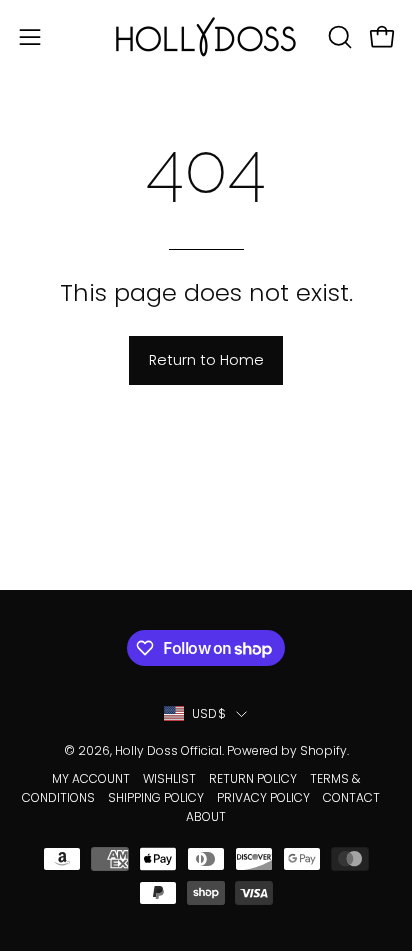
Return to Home (206, 360)
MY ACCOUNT (91, 778)
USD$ (209, 713)
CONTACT (351, 797)
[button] (338, 37)
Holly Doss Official (168, 750)
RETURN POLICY (253, 778)
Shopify (323, 750)
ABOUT (206, 816)
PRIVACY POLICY (263, 797)
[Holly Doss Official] (206, 36)
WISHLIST (169, 778)
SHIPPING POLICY (156, 797)
